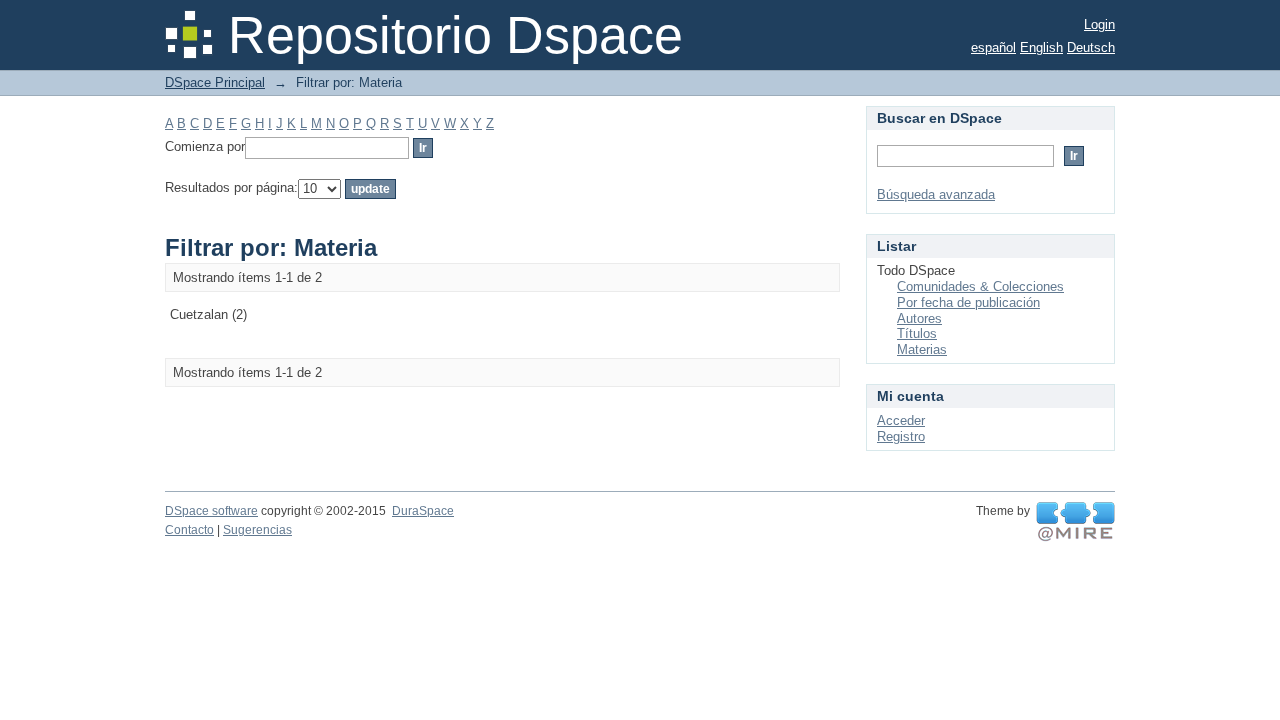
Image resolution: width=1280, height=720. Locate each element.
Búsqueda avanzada (936, 194)
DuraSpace (423, 511)
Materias (922, 349)
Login (1099, 24)
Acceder (901, 420)
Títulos (917, 333)
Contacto (189, 530)
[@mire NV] (1075, 522)
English (1041, 47)
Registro (901, 436)
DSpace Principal (215, 82)
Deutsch (1091, 47)
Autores (919, 318)
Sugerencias (257, 530)
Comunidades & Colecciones (980, 286)
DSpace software (211, 511)
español (993, 47)
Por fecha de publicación (968, 302)
